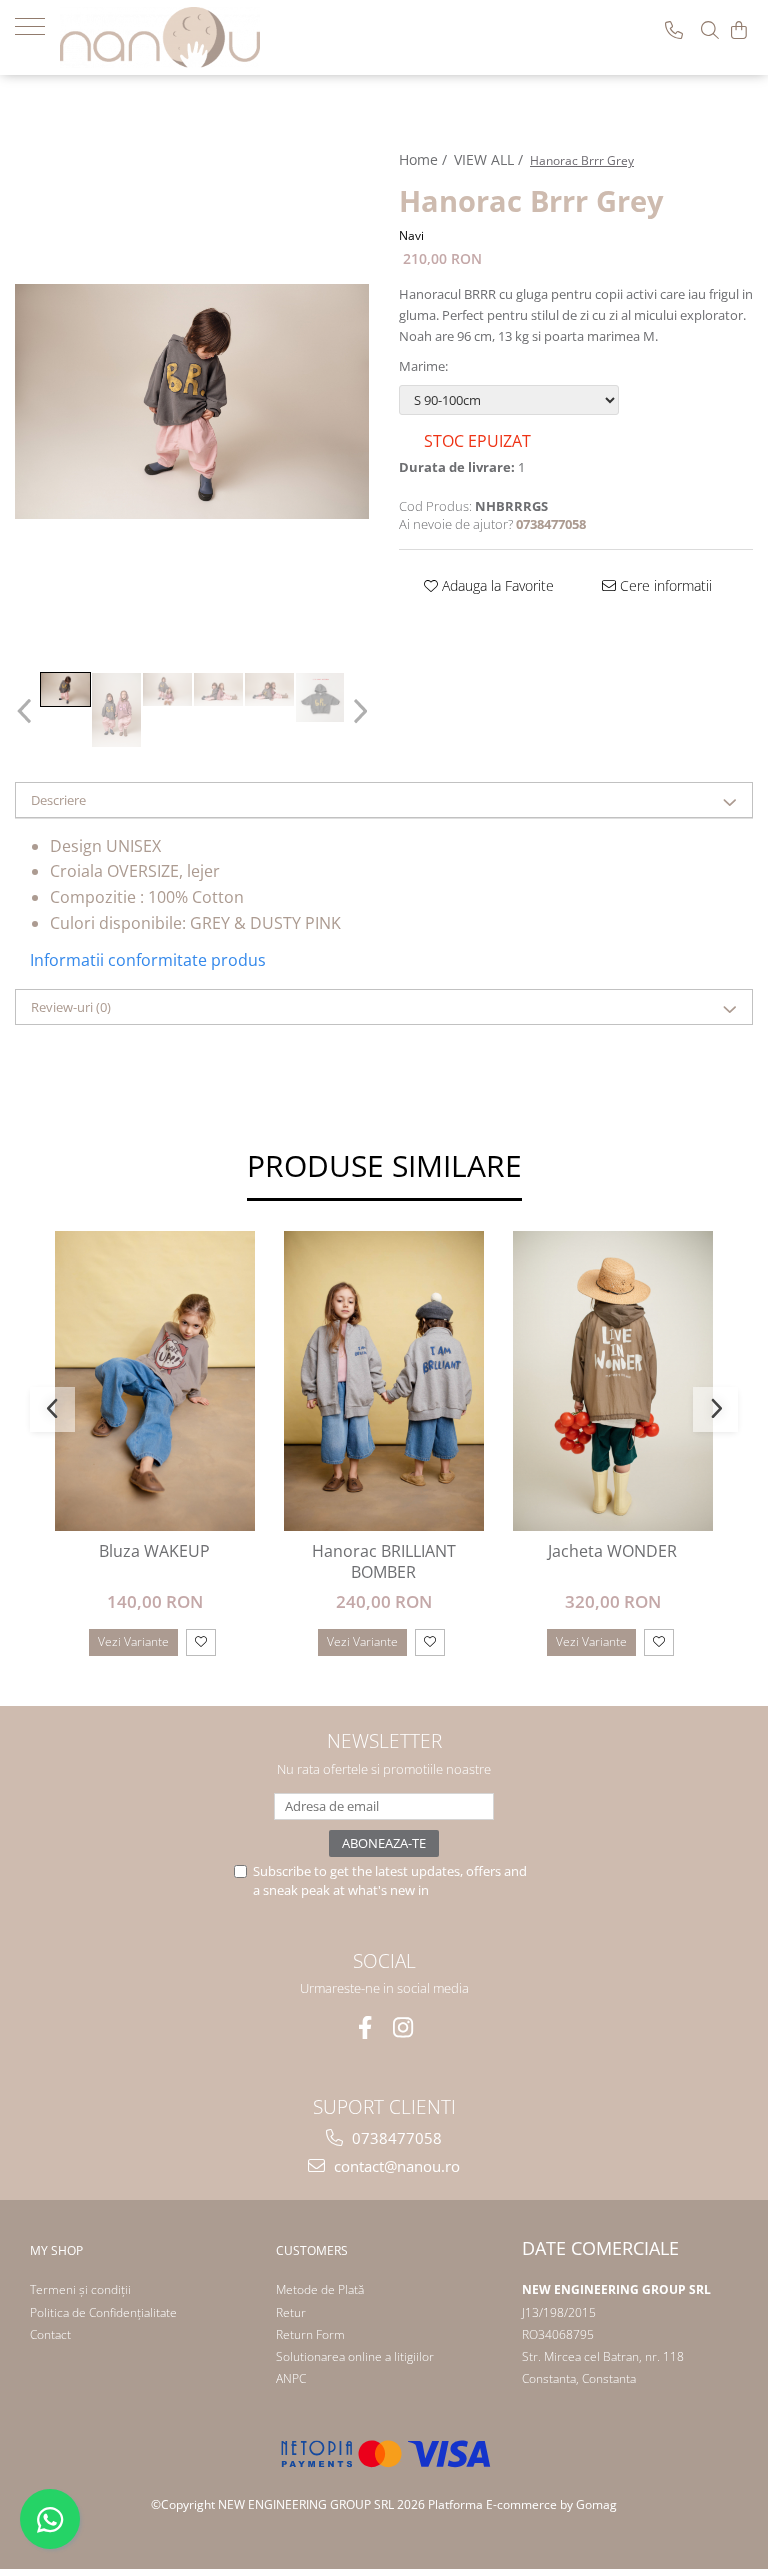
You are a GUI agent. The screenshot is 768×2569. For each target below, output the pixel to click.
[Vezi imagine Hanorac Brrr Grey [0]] (65, 689)
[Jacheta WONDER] (612, 1381)
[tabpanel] (192, 401)
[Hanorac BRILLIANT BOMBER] (383, 1381)
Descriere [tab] (58, 800)
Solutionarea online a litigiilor (355, 2356)
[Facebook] (365, 2027)
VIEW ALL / (490, 159)
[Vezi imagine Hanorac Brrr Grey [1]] (116, 710)
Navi (411, 235)
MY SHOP (56, 2250)
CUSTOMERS (312, 2250)
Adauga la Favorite (496, 585)
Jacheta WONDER (612, 1551)
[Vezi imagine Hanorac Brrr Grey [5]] (320, 697)
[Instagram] (403, 2027)
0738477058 (395, 2138)
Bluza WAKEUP (154, 1551)
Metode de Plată (320, 2289)
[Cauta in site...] (710, 30)
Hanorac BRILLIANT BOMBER (384, 1562)
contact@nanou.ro (395, 2166)
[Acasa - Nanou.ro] (160, 37)
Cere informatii (664, 585)
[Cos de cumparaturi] (739, 30)
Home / (425, 159)
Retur (291, 2312)
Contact (50, 2334)
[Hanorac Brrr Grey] (192, 401)
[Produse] (37, 25)
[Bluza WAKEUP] (154, 1381)
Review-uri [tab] (71, 1007)
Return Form (310, 2334)
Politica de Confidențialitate (103, 2312)
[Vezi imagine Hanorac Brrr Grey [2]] (167, 689)
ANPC (291, 2378)
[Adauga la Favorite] (201, 1642)
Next (357, 711)
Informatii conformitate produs (148, 960)
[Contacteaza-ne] (674, 30)
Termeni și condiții (80, 2289)
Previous (26, 711)
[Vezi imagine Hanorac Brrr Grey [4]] (269, 689)
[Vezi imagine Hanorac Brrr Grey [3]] (218, 689)
